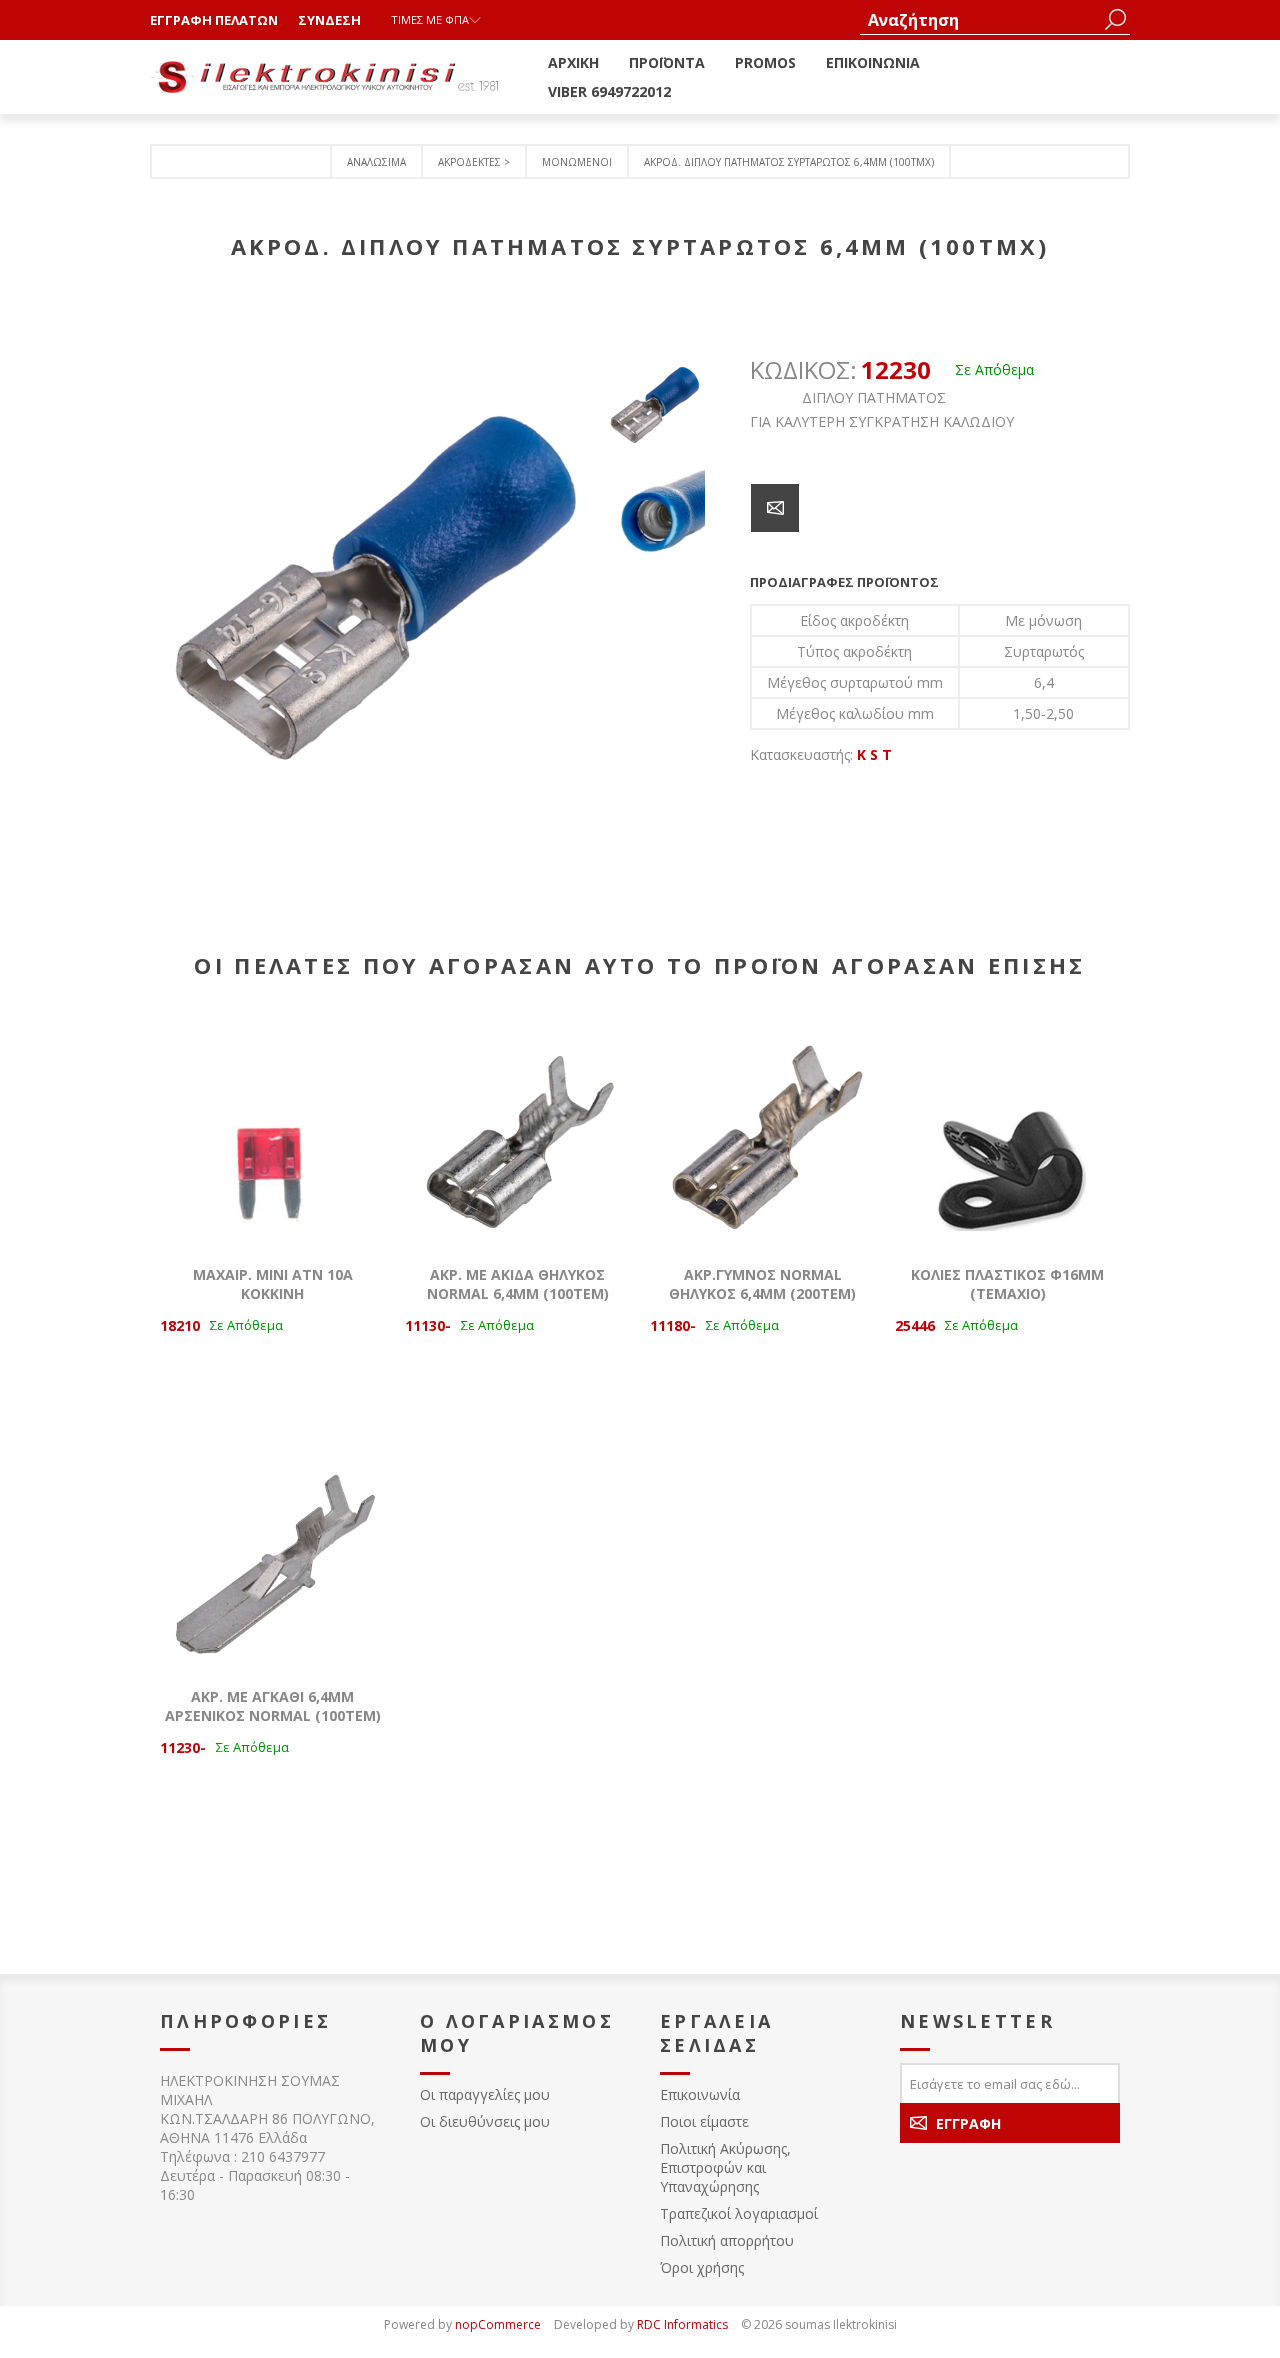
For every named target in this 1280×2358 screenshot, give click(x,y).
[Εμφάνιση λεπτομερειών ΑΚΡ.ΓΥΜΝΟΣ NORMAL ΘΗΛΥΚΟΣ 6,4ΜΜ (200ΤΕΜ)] (762, 1132)
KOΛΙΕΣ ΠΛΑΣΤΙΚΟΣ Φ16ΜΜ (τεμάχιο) (1007, 1284)
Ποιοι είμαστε (704, 2121)
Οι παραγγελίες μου (485, 2094)
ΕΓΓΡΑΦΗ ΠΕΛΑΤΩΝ (214, 20)
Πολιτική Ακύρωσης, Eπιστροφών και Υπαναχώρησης (725, 2167)
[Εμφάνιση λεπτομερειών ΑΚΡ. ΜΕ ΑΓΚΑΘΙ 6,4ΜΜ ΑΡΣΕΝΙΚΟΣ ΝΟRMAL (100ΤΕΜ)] (272, 1554)
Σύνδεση (329, 20)
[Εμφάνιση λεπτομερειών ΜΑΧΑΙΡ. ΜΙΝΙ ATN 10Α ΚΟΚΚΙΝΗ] (272, 1132)
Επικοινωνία (700, 2094)
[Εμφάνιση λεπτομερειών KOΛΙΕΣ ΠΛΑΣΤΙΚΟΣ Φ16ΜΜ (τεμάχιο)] (1007, 1132)
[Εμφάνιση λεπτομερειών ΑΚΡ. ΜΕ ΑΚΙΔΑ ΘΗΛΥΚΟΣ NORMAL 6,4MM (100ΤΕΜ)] (517, 1132)
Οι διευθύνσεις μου (485, 2121)
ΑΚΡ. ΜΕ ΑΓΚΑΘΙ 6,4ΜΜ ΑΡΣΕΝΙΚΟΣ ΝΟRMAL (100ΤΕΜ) (273, 1706)
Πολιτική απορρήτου (727, 2240)
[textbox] (980, 19)
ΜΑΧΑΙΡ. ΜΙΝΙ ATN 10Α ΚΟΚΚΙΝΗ (273, 1284)
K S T (874, 754)
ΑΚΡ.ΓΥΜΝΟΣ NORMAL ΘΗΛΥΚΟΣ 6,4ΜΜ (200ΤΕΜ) (762, 1284)
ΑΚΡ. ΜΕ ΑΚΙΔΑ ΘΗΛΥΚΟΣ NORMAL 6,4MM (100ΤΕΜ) (518, 1284)
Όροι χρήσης (702, 2267)
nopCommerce (498, 2324)
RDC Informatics (682, 2324)
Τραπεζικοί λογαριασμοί (739, 2213)
